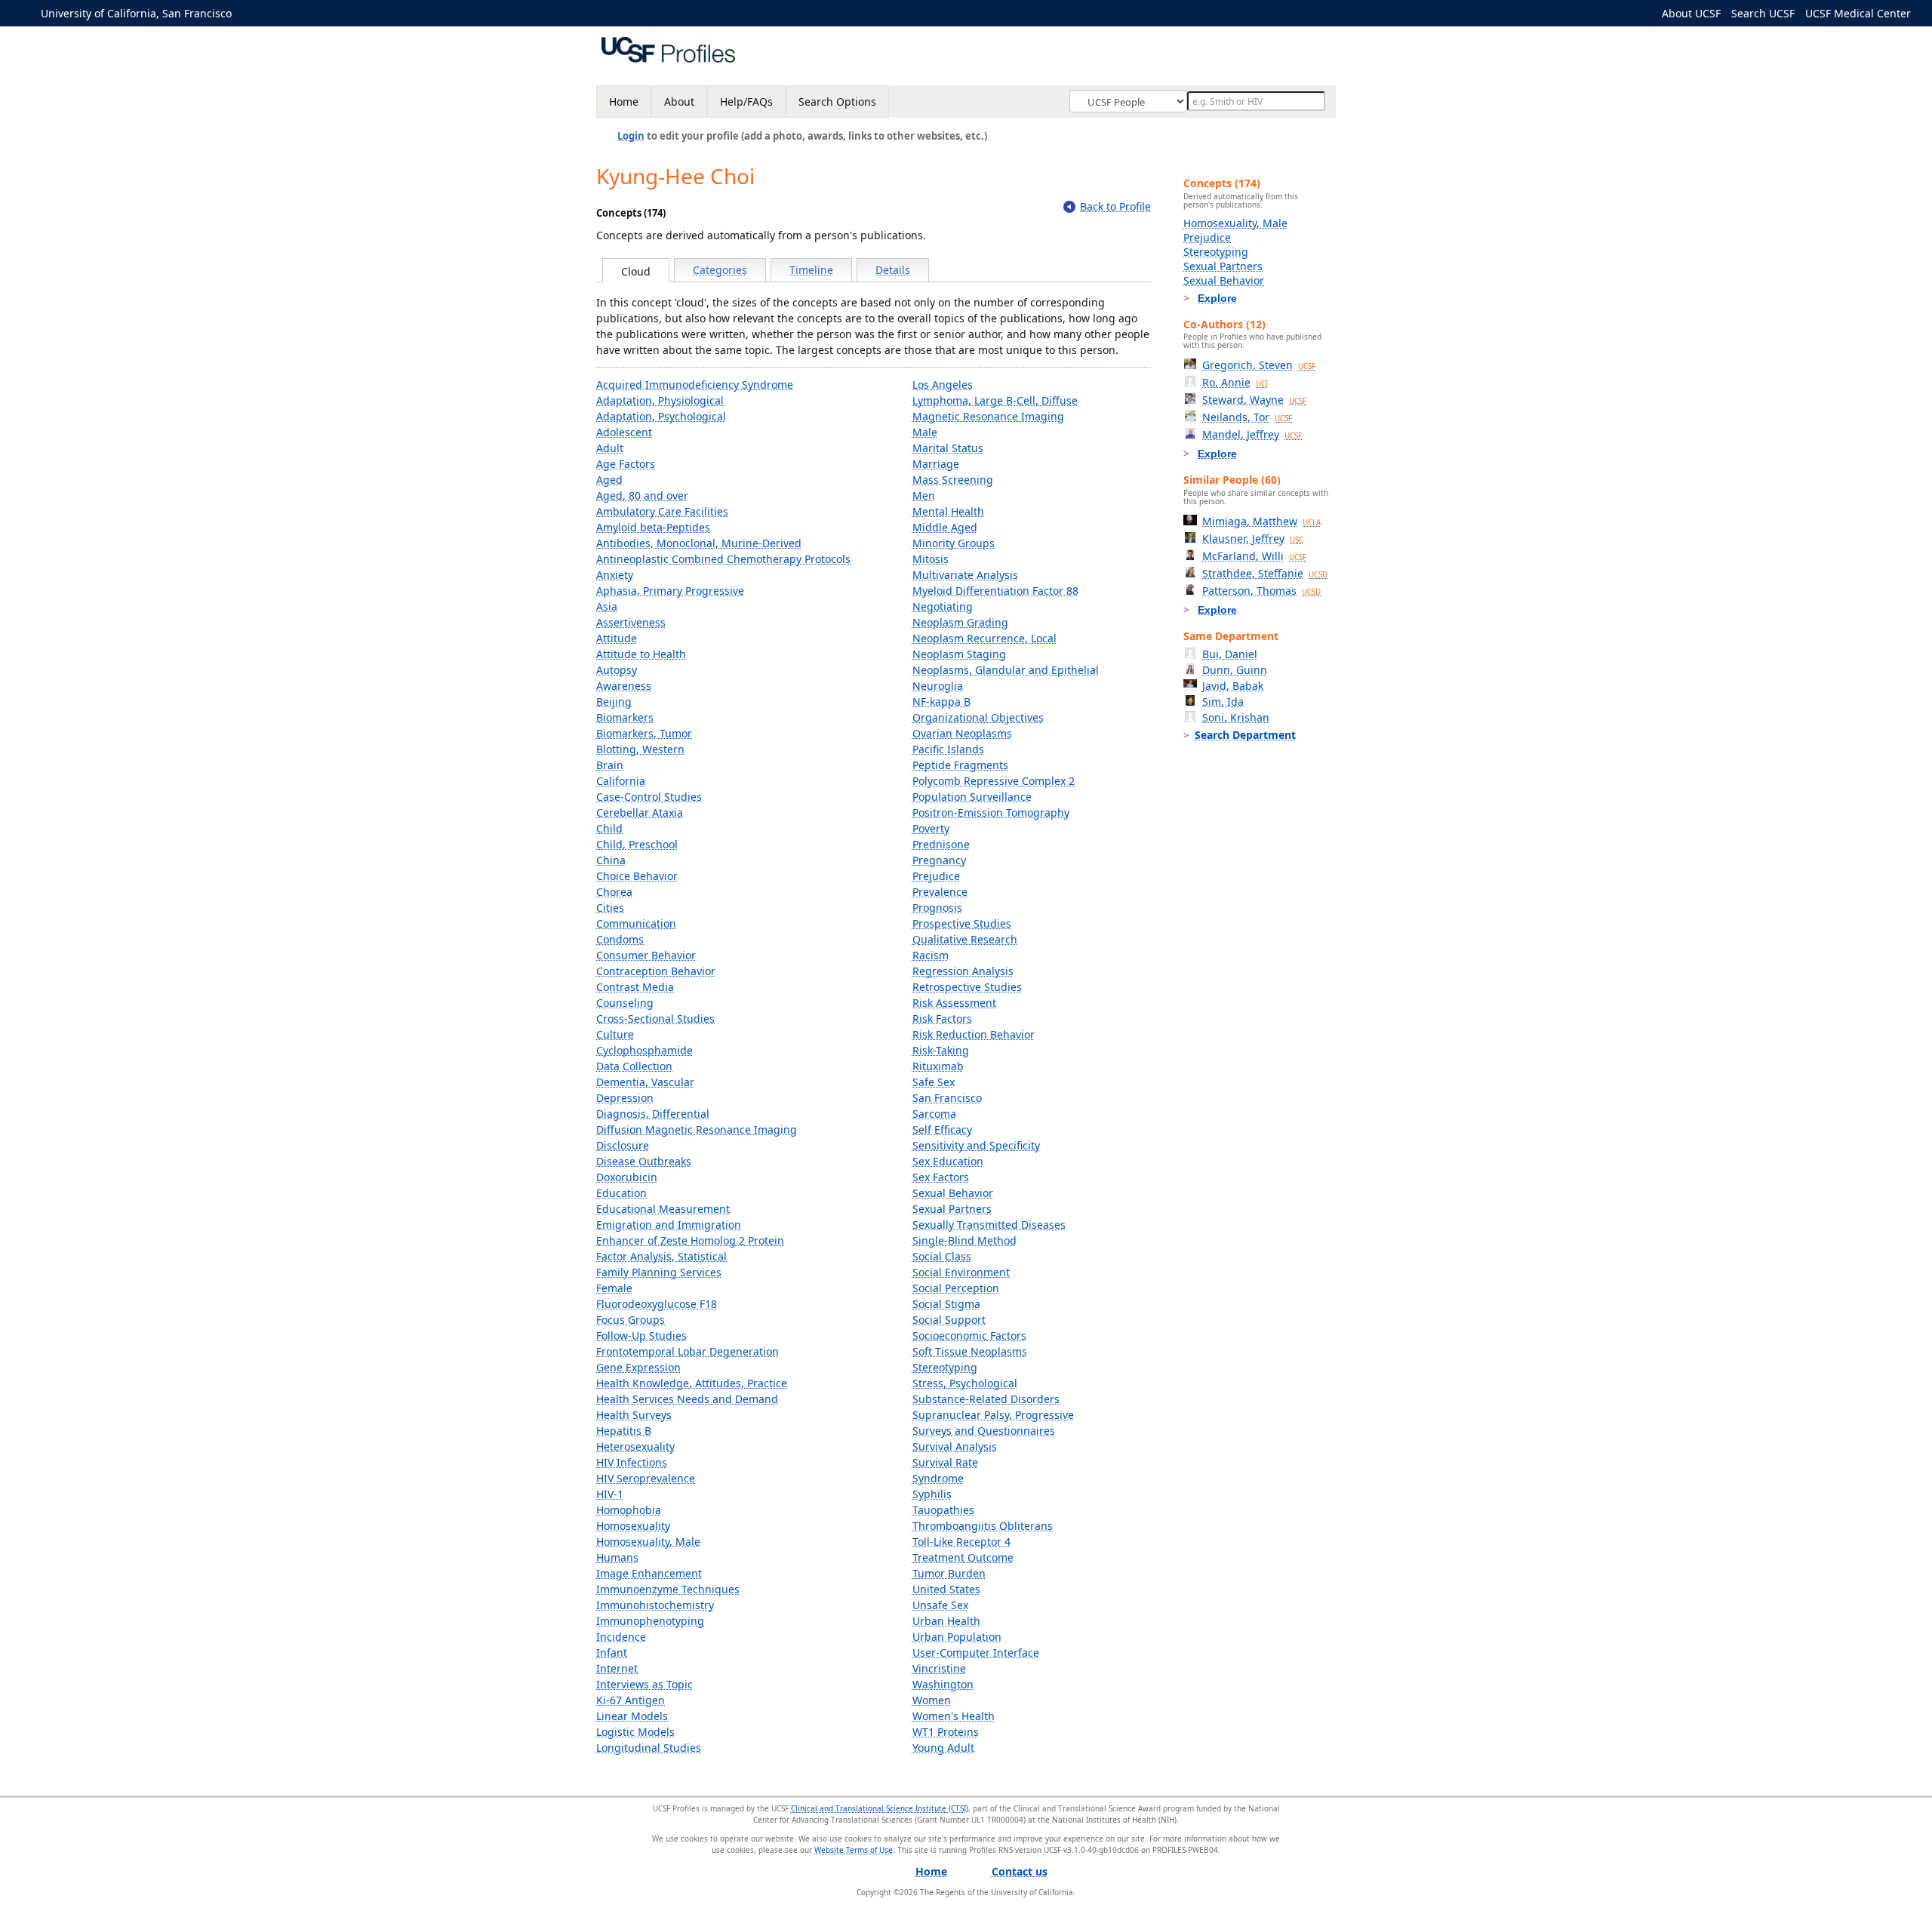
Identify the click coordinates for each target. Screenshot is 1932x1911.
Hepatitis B (624, 1431)
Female (614, 1288)
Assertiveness (631, 622)
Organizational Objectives (978, 717)
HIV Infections (632, 1462)
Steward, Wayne (1254, 400)
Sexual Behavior (953, 1193)
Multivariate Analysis (965, 575)
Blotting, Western (640, 749)
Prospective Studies (962, 923)
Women (932, 1700)
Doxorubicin (627, 1177)
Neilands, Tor (1247, 417)
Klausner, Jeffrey (1253, 539)
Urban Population (957, 1637)
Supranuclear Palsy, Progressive (993, 1415)
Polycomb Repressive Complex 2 (994, 781)
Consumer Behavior (646, 955)
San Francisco (947, 1098)
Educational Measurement (663, 1209)
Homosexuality (633, 1526)
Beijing (614, 702)
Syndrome (938, 1478)
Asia (607, 606)
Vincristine (939, 1668)
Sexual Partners (952, 1209)
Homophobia (629, 1510)
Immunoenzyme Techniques (668, 1589)
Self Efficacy (942, 1129)
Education (621, 1193)
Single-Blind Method (964, 1240)
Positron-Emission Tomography (991, 812)
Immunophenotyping (650, 1621)
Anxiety (615, 575)
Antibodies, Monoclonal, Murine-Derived (699, 543)
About (679, 102)
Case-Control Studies (649, 797)
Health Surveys (634, 1415)
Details (893, 270)
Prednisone (941, 844)
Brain (610, 765)
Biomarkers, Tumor (644, 733)
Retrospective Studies (967, 987)
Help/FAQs (746, 102)
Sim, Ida (1223, 702)
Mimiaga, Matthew (1261, 521)
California (621, 781)
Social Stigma (946, 1304)
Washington (943, 1684)
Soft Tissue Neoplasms (970, 1351)
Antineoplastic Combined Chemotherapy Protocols (723, 559)
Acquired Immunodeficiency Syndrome (695, 385)
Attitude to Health (641, 654)
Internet (617, 1668)
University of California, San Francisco (136, 13)
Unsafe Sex (940, 1605)
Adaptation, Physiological (660, 400)
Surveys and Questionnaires (984, 1431)
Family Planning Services (659, 1272)
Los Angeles (943, 385)
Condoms (620, 939)
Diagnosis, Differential (653, 1114)
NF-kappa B (941, 702)
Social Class (942, 1256)
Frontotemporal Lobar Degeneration (688, 1351)
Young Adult (943, 1748)
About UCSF (1691, 13)
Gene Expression (638, 1367)
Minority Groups (954, 543)
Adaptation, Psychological (661, 416)
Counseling (625, 1003)
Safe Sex (934, 1082)
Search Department (1245, 735)
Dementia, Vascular (645, 1082)
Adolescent (624, 432)
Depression (625, 1098)
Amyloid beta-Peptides (653, 527)
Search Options (837, 102)
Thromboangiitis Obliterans (983, 1526)
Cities (610, 908)
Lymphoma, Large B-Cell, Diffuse (995, 400)
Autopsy (617, 670)
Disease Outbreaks (644, 1161)
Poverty (931, 828)
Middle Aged (945, 527)
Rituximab (938, 1066)
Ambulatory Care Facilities (662, 511)
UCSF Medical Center (1858, 13)
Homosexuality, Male (648, 1542)
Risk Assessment (954, 1003)
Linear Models (632, 1716)
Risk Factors (942, 1019)
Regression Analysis (963, 971)
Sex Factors (941, 1177)
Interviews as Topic (645, 1684)
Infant (612, 1653)
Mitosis (931, 559)
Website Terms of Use (854, 1850)
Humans (617, 1557)
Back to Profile (1115, 206)
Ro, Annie (1235, 382)
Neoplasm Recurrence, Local (984, 638)
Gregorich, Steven (1259, 365)
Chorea (614, 892)
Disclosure (623, 1145)
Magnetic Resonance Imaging (988, 416)
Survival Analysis (955, 1446)
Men (924, 495)
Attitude (617, 638)
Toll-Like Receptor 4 (961, 1542)
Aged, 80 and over (642, 495)
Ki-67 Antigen (631, 1700)
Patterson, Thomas (1261, 591)
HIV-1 (610, 1494)
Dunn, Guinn (1235, 670)
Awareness (624, 686)
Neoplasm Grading (960, 622)
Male (925, 432)
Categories (720, 270)
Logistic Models (635, 1732)
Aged (609, 480)
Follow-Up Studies (641, 1336)
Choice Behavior (637, 876)
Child (609, 828)
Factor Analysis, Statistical (661, 1256)
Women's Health (954, 1716)
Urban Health (946, 1621)
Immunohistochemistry (655, 1605)
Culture (615, 1034)
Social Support (949, 1320)
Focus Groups (631, 1320)
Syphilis (932, 1494)
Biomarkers (625, 717)
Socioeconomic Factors (969, 1336)
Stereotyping (945, 1367)
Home (624, 102)
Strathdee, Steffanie (1265, 573)
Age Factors (626, 464)
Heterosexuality (635, 1446)
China (611, 860)
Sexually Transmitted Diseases (989, 1225)
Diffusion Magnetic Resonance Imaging (697, 1129)
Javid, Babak (1233, 686)
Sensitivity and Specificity (976, 1145)
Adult (610, 448)
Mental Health (948, 511)
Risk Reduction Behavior (974, 1034)
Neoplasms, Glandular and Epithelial (1006, 670)
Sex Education (948, 1161)
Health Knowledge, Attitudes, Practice (692, 1383)
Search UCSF (1763, 13)
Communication (636, 923)
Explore (1217, 298)
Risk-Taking (941, 1050)
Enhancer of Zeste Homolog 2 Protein (690, 1240)
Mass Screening (953, 480)
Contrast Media (635, 987)
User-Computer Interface (976, 1653)
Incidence (621, 1637)
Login (631, 136)
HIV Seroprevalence (646, 1478)
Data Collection (634, 1066)
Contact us (1020, 1871)
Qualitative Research (965, 939)
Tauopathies (943, 1510)
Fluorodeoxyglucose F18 (657, 1304)
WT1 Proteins (946, 1732)
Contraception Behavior (656, 971)
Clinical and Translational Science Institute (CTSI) (880, 1808)
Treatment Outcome (963, 1557)
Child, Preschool (637, 844)
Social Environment (961, 1272)
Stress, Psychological (965, 1383)
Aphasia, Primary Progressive (670, 591)
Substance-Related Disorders (986, 1399)
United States (946, 1589)
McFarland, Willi (1254, 556)
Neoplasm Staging (959, 654)
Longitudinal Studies (649, 1748)
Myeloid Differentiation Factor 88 (995, 591)
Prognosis (937, 908)
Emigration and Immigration (669, 1225)
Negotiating (943, 606)
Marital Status (948, 448)
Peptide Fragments (960, 765)
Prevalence (940, 892)
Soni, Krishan (1236, 717)
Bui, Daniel (1230, 654)
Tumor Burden (949, 1573)
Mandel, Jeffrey (1252, 434)
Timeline (811, 270)
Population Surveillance (972, 797)
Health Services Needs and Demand (687, 1399)
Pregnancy (939, 860)
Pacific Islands (948, 749)
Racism (931, 955)
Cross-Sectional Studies (655, 1019)
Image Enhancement (649, 1573)
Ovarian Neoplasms (962, 733)
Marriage (936, 464)
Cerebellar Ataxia (640, 812)
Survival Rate (945, 1462)
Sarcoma (934, 1114)
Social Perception (956, 1288)
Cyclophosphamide (645, 1050)
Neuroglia (938, 686)
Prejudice (936, 876)
